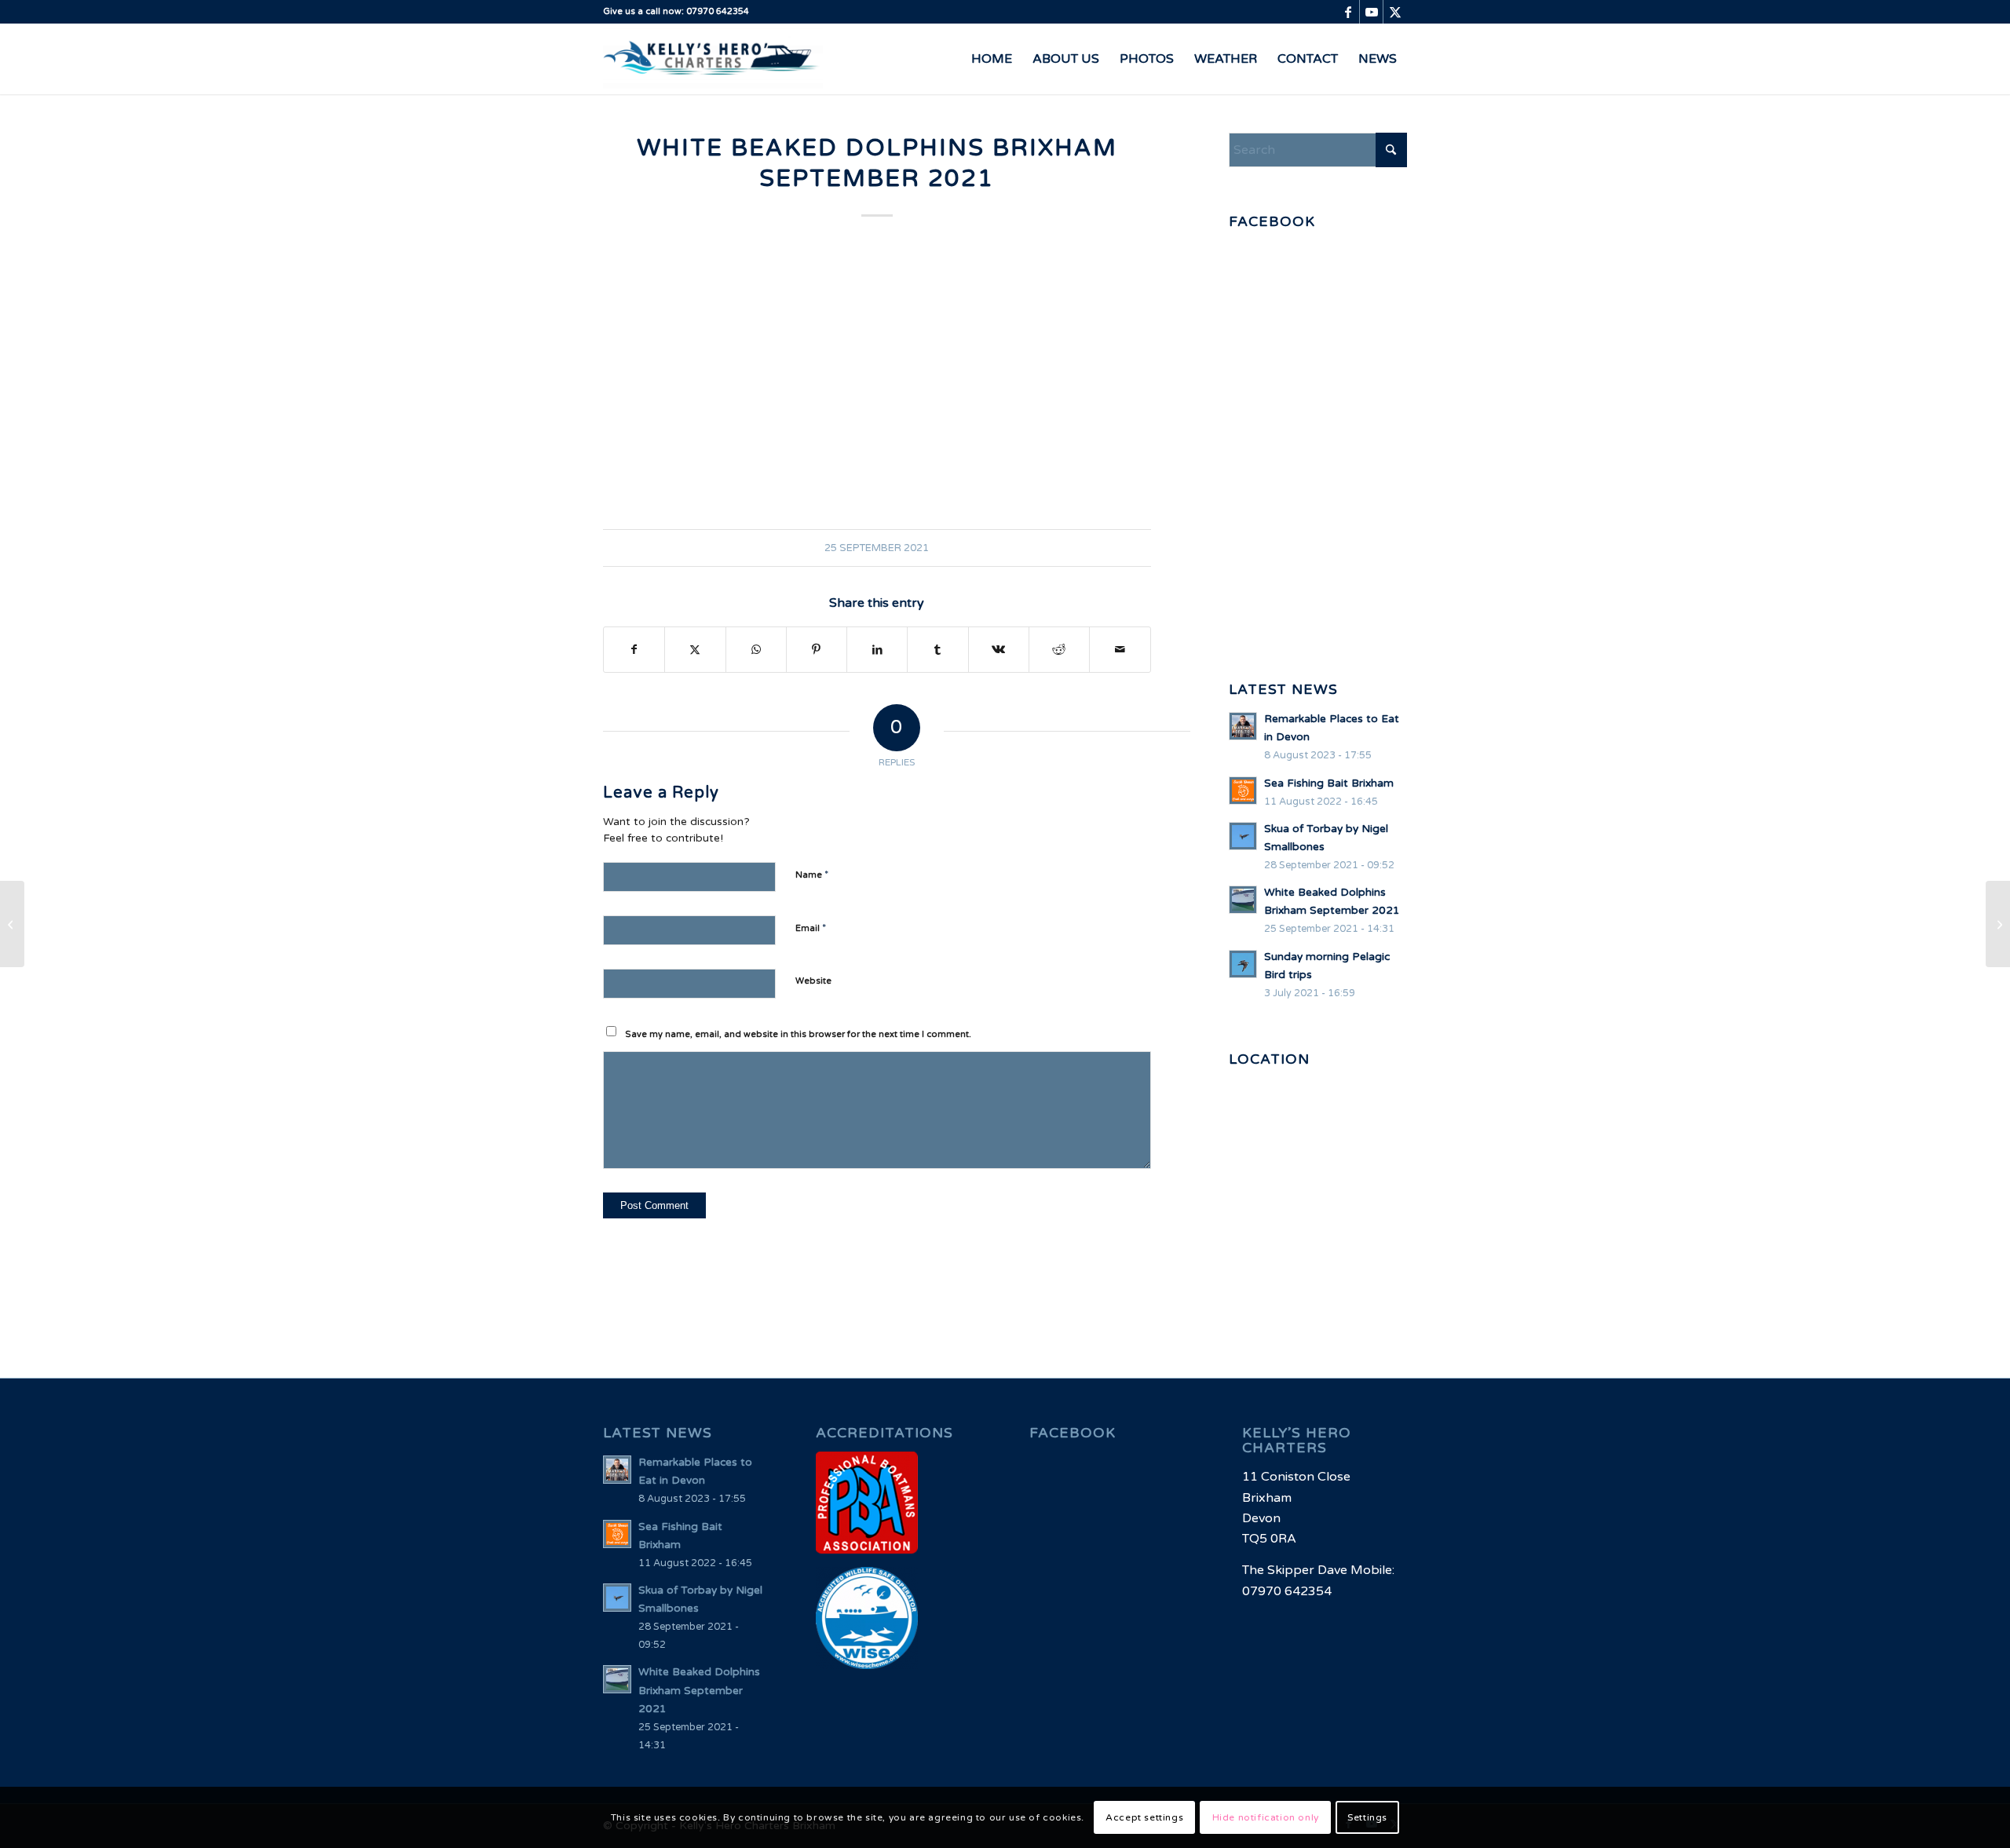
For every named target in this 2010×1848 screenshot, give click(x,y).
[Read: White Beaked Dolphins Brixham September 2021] (1243, 900)
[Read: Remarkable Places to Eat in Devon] (1243, 726)
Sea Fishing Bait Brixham (1329, 783)
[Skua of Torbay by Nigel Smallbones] (1998, 924)
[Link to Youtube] (1371, 12)
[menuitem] (992, 59)
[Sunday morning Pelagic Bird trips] (12, 924)
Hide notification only (1266, 1817)
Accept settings (1144, 1817)
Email (811, 928)
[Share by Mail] (1120, 650)
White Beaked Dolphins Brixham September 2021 (699, 1690)
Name (812, 875)
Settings (1367, 1817)
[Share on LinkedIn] (877, 650)
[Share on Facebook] (634, 650)
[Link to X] (1395, 12)
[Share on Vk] (999, 650)
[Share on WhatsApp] (756, 650)
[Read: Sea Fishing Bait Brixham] (1243, 791)
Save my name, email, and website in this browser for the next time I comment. (798, 1034)
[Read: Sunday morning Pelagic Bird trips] (1243, 964)
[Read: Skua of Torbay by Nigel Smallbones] (1243, 836)
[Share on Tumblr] (937, 650)
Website (813, 981)
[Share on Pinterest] (817, 650)
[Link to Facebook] (1348, 12)
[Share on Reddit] (1059, 650)
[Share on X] (695, 650)
